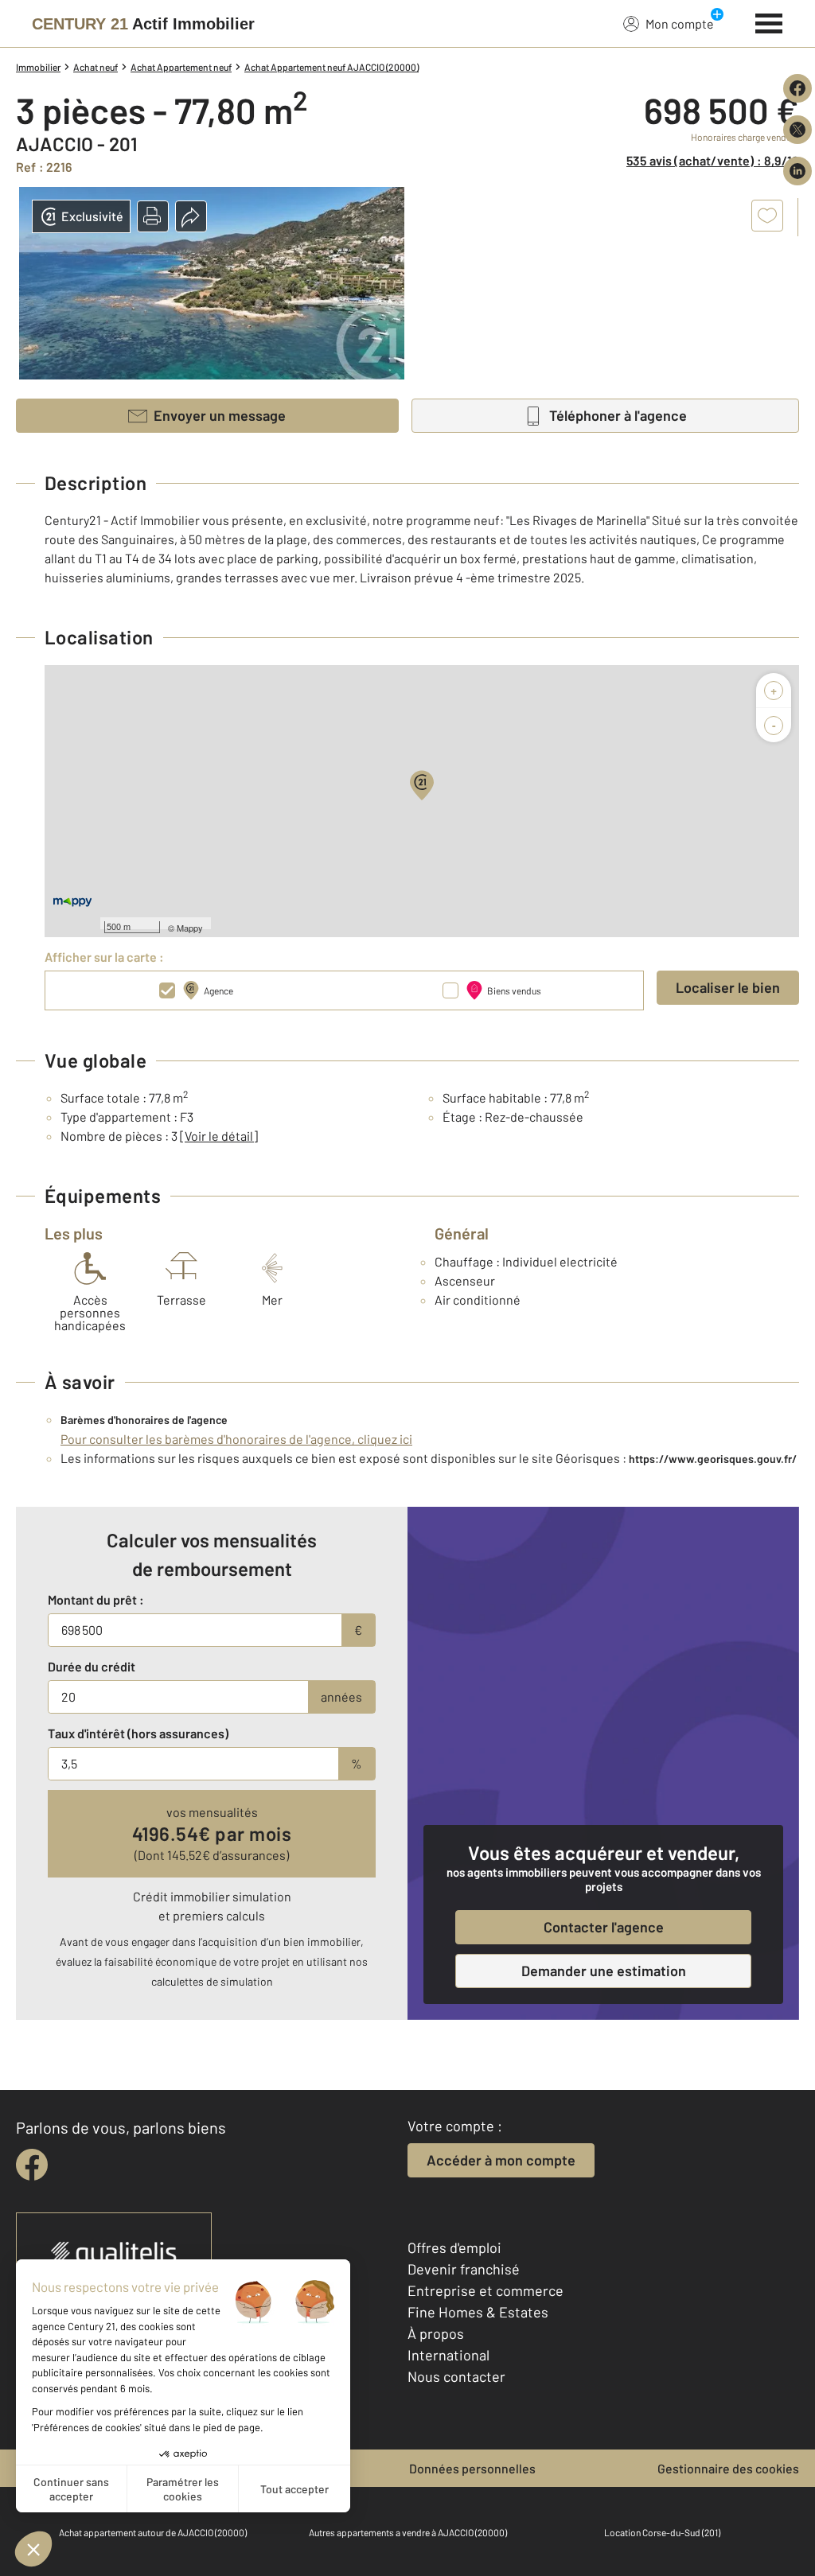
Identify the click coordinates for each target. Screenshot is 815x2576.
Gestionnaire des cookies (728, 2468)
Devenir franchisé (464, 2269)
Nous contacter (456, 2376)
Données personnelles (472, 2468)
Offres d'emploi (454, 2247)
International (448, 2355)
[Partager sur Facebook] (797, 88)
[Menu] (769, 21)
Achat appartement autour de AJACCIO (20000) (153, 2532)
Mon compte (680, 23)
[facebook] (32, 2165)
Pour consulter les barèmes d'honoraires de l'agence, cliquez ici (236, 1439)
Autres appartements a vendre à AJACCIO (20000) (408, 2532)
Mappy (190, 928)
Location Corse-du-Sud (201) (662, 2532)
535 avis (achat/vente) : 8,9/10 (713, 160)
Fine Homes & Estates (478, 2312)
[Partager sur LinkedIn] (797, 171)
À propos (436, 2333)
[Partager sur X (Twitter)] (797, 130)
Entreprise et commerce (485, 2290)
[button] (153, 216)
